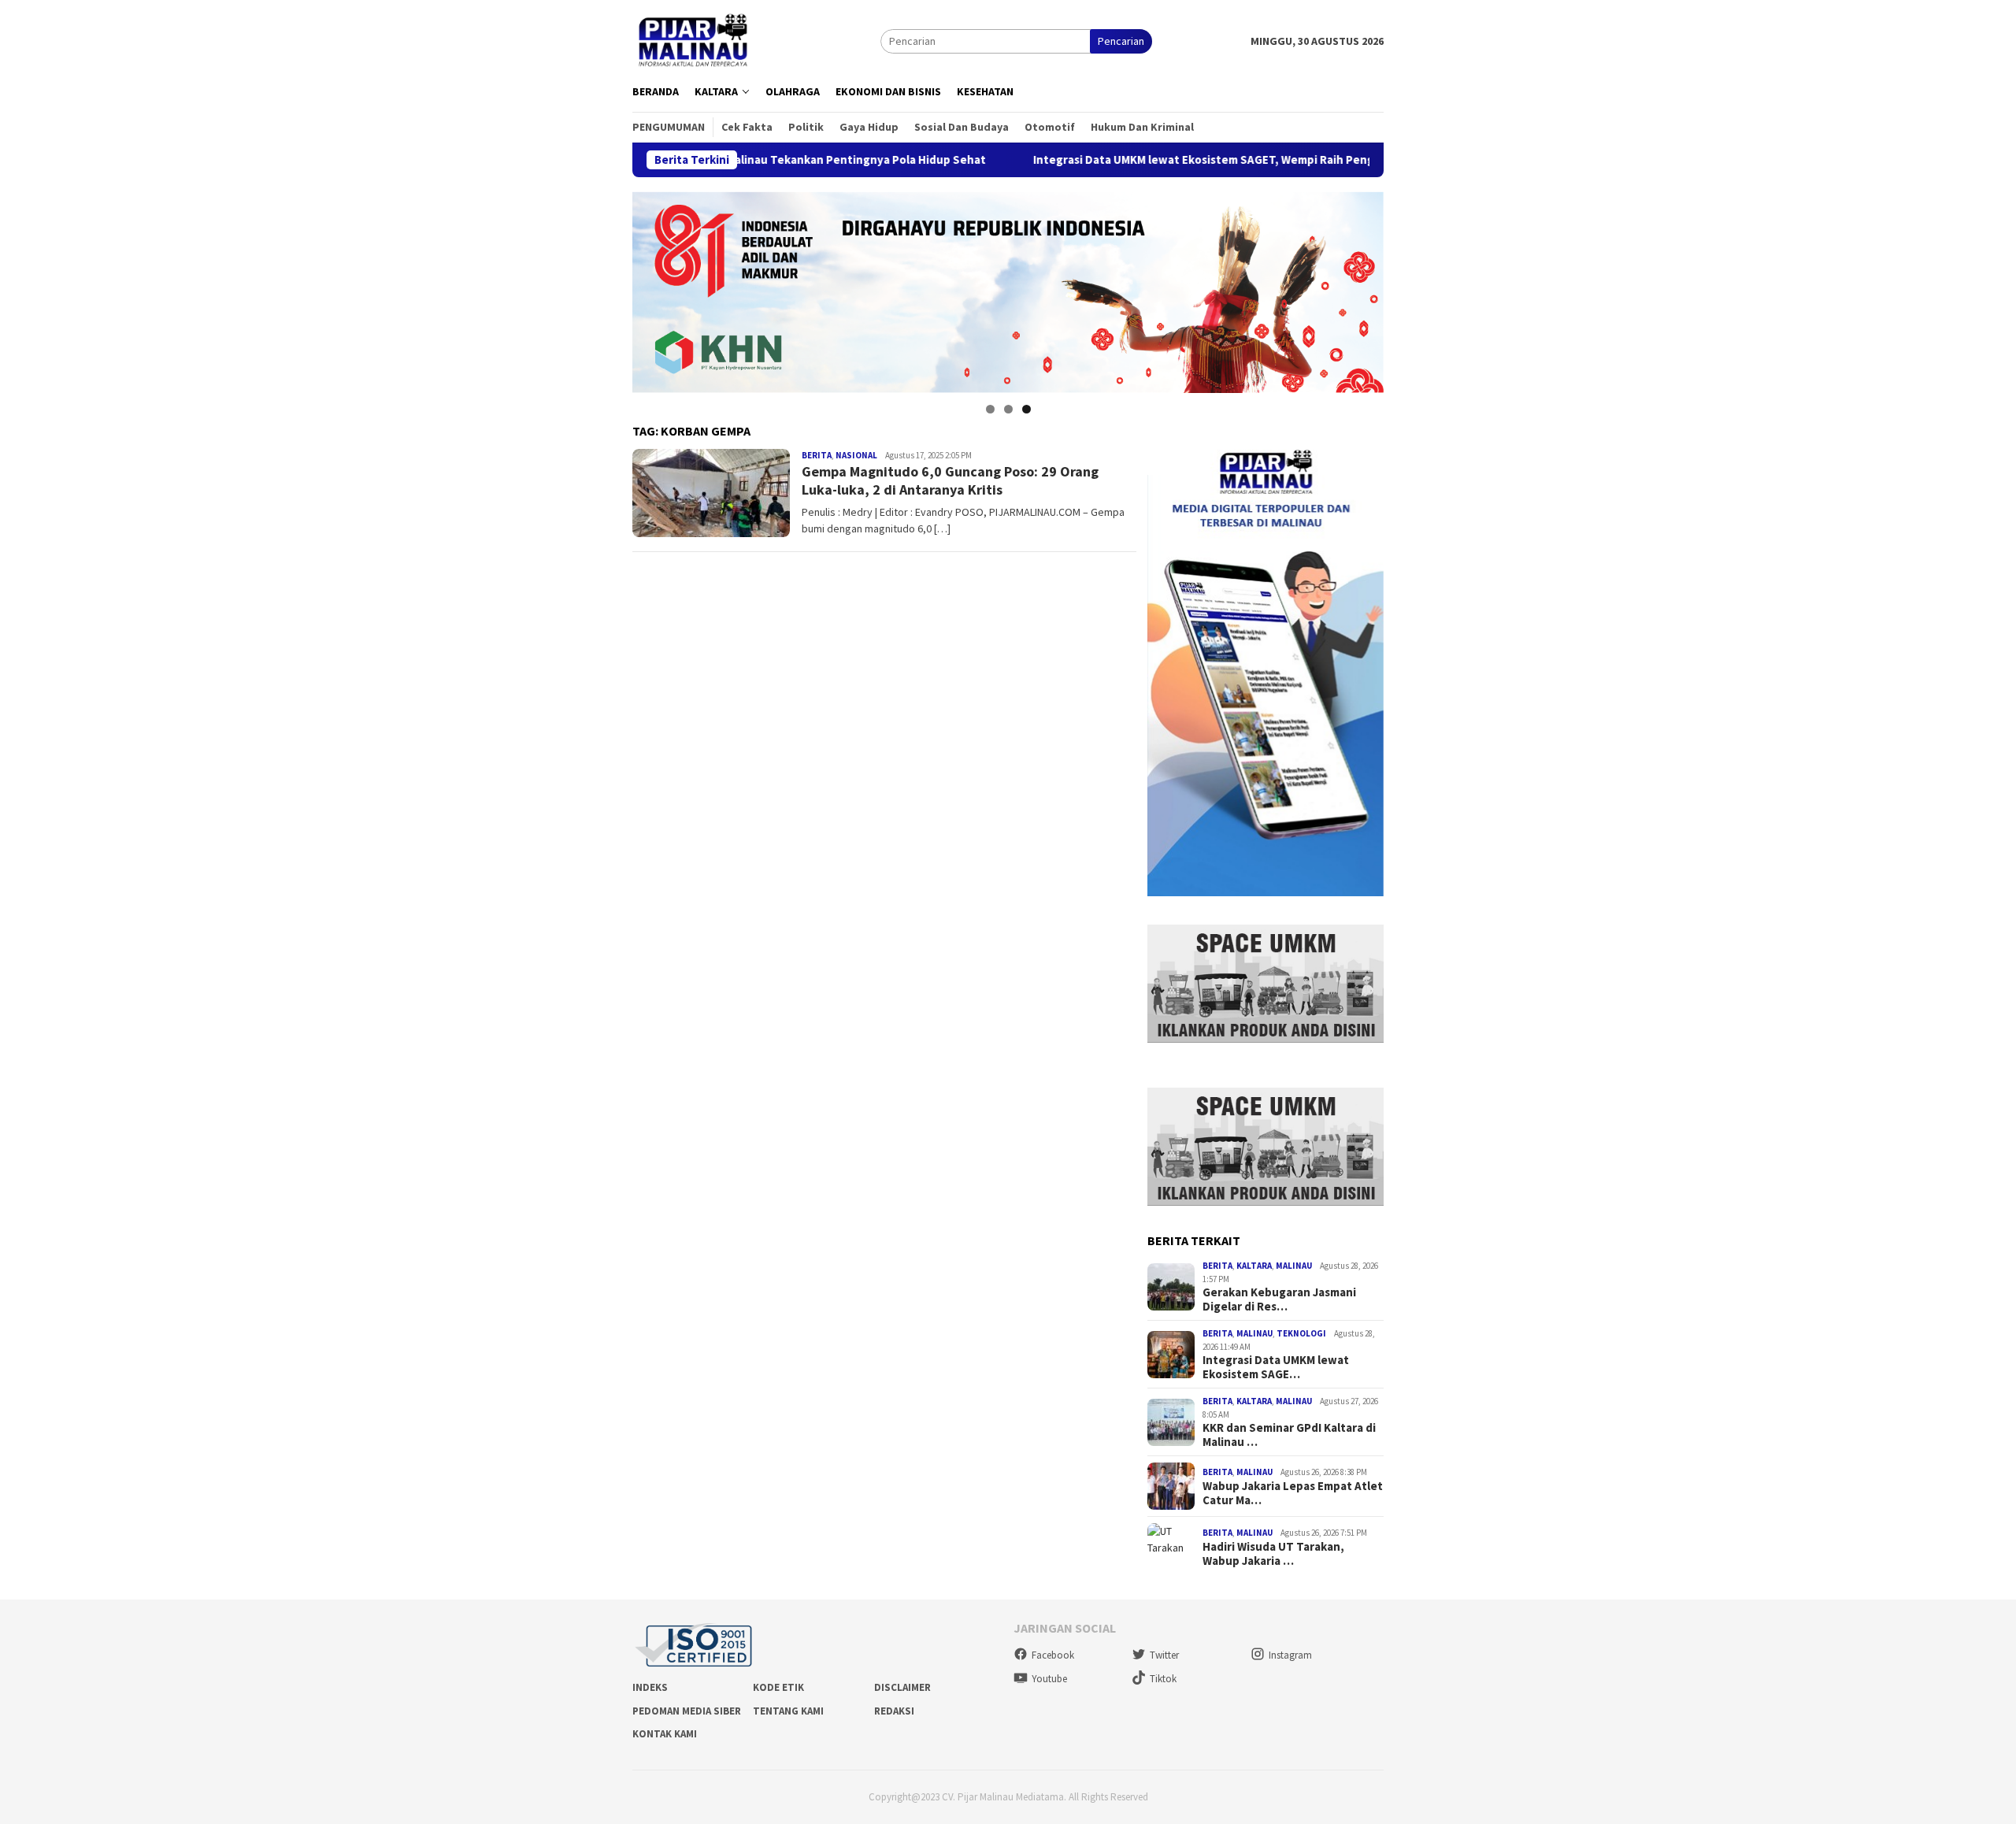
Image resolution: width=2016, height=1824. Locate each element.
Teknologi (1301, 1333)
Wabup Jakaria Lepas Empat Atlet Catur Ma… (1293, 1493)
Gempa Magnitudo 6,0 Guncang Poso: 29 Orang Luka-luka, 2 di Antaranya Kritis (950, 480)
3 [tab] (1027, 409)
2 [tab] (1008, 409)
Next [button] (1364, 288)
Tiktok (1163, 1679)
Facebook (1053, 1655)
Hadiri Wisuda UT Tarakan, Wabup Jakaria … (1273, 1554)
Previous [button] (652, 288)
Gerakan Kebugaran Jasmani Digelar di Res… (1279, 1299)
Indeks (650, 1687)
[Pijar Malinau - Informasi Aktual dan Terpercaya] (694, 40)
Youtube (1049, 1679)
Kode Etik (778, 1687)
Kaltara (1254, 1266)
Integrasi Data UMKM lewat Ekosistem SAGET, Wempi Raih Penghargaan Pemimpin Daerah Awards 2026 (1208, 160)
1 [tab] (990, 409)
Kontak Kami (665, 1734)
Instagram (1290, 1655)
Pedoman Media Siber (687, 1711)
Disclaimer (902, 1687)
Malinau (1294, 1266)
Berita (817, 455)
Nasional (856, 455)
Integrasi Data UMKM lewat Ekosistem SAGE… (1276, 1367)
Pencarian (1121, 41)
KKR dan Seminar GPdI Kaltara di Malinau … (1289, 1435)
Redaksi (894, 1711)
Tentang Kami (788, 1711)
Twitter (1164, 1655)
